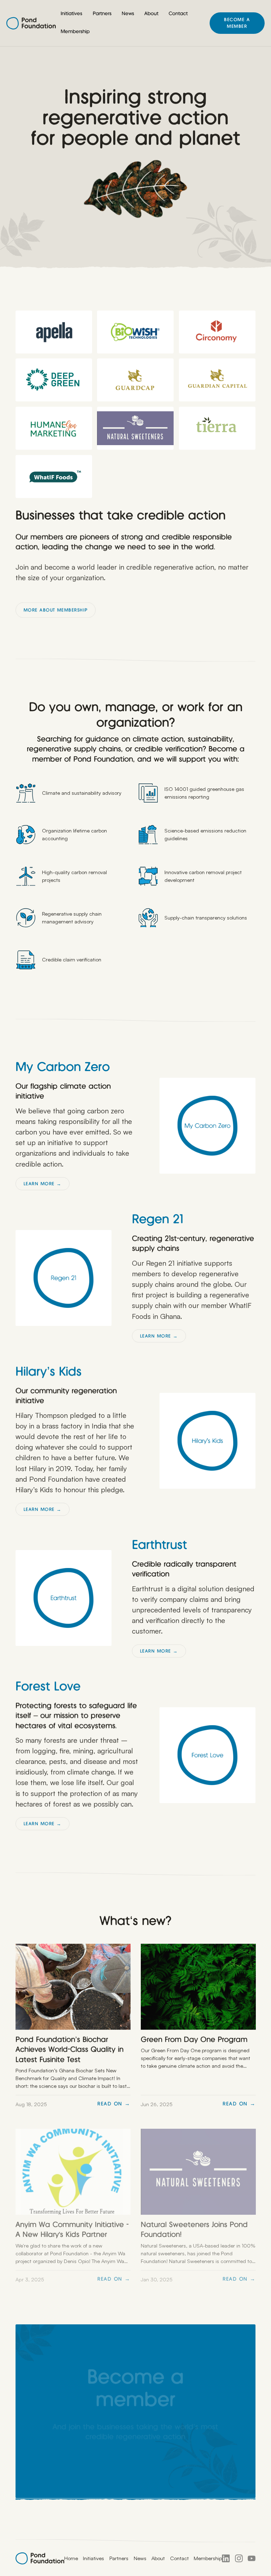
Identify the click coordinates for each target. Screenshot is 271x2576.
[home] (31, 23)
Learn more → (43, 1184)
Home (71, 2558)
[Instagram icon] (239, 2558)
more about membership (56, 610)
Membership (75, 32)
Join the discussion (136, 2468)
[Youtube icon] (252, 2558)
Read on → (114, 2104)
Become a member (237, 23)
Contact (178, 14)
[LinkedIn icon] (226, 2558)
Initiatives (71, 14)
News (128, 14)
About (151, 14)
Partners (102, 14)
